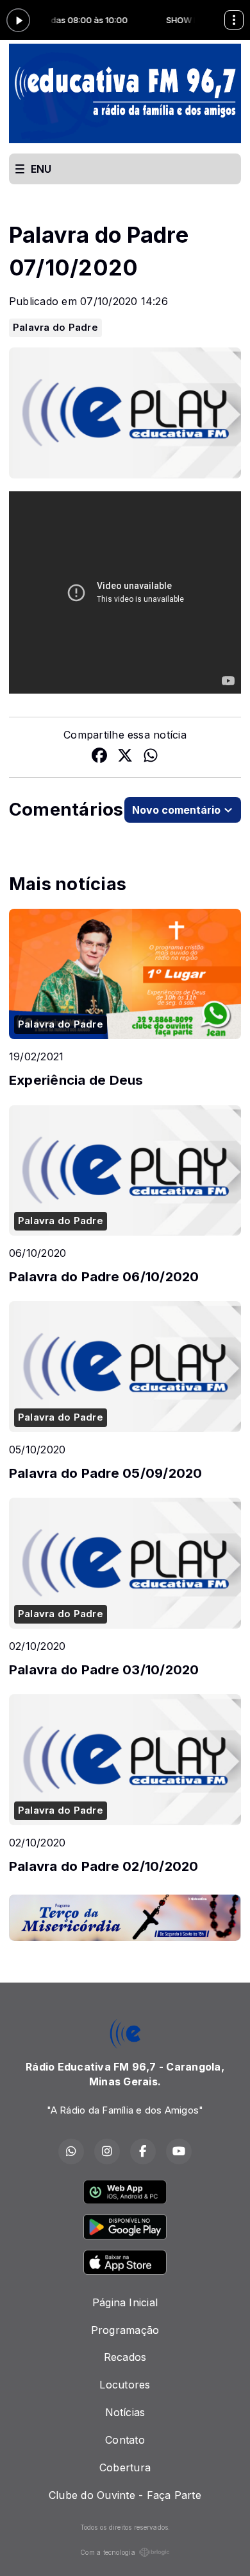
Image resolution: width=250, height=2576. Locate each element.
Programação (125, 2330)
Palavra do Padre (55, 328)
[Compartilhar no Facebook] (99, 757)
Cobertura (125, 2467)
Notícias (125, 2412)
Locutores (125, 2385)
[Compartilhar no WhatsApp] (151, 757)
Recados (125, 2357)
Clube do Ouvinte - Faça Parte (125, 2495)
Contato (125, 2440)
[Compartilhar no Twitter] (125, 757)
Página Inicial (125, 2302)
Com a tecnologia (108, 2552)
